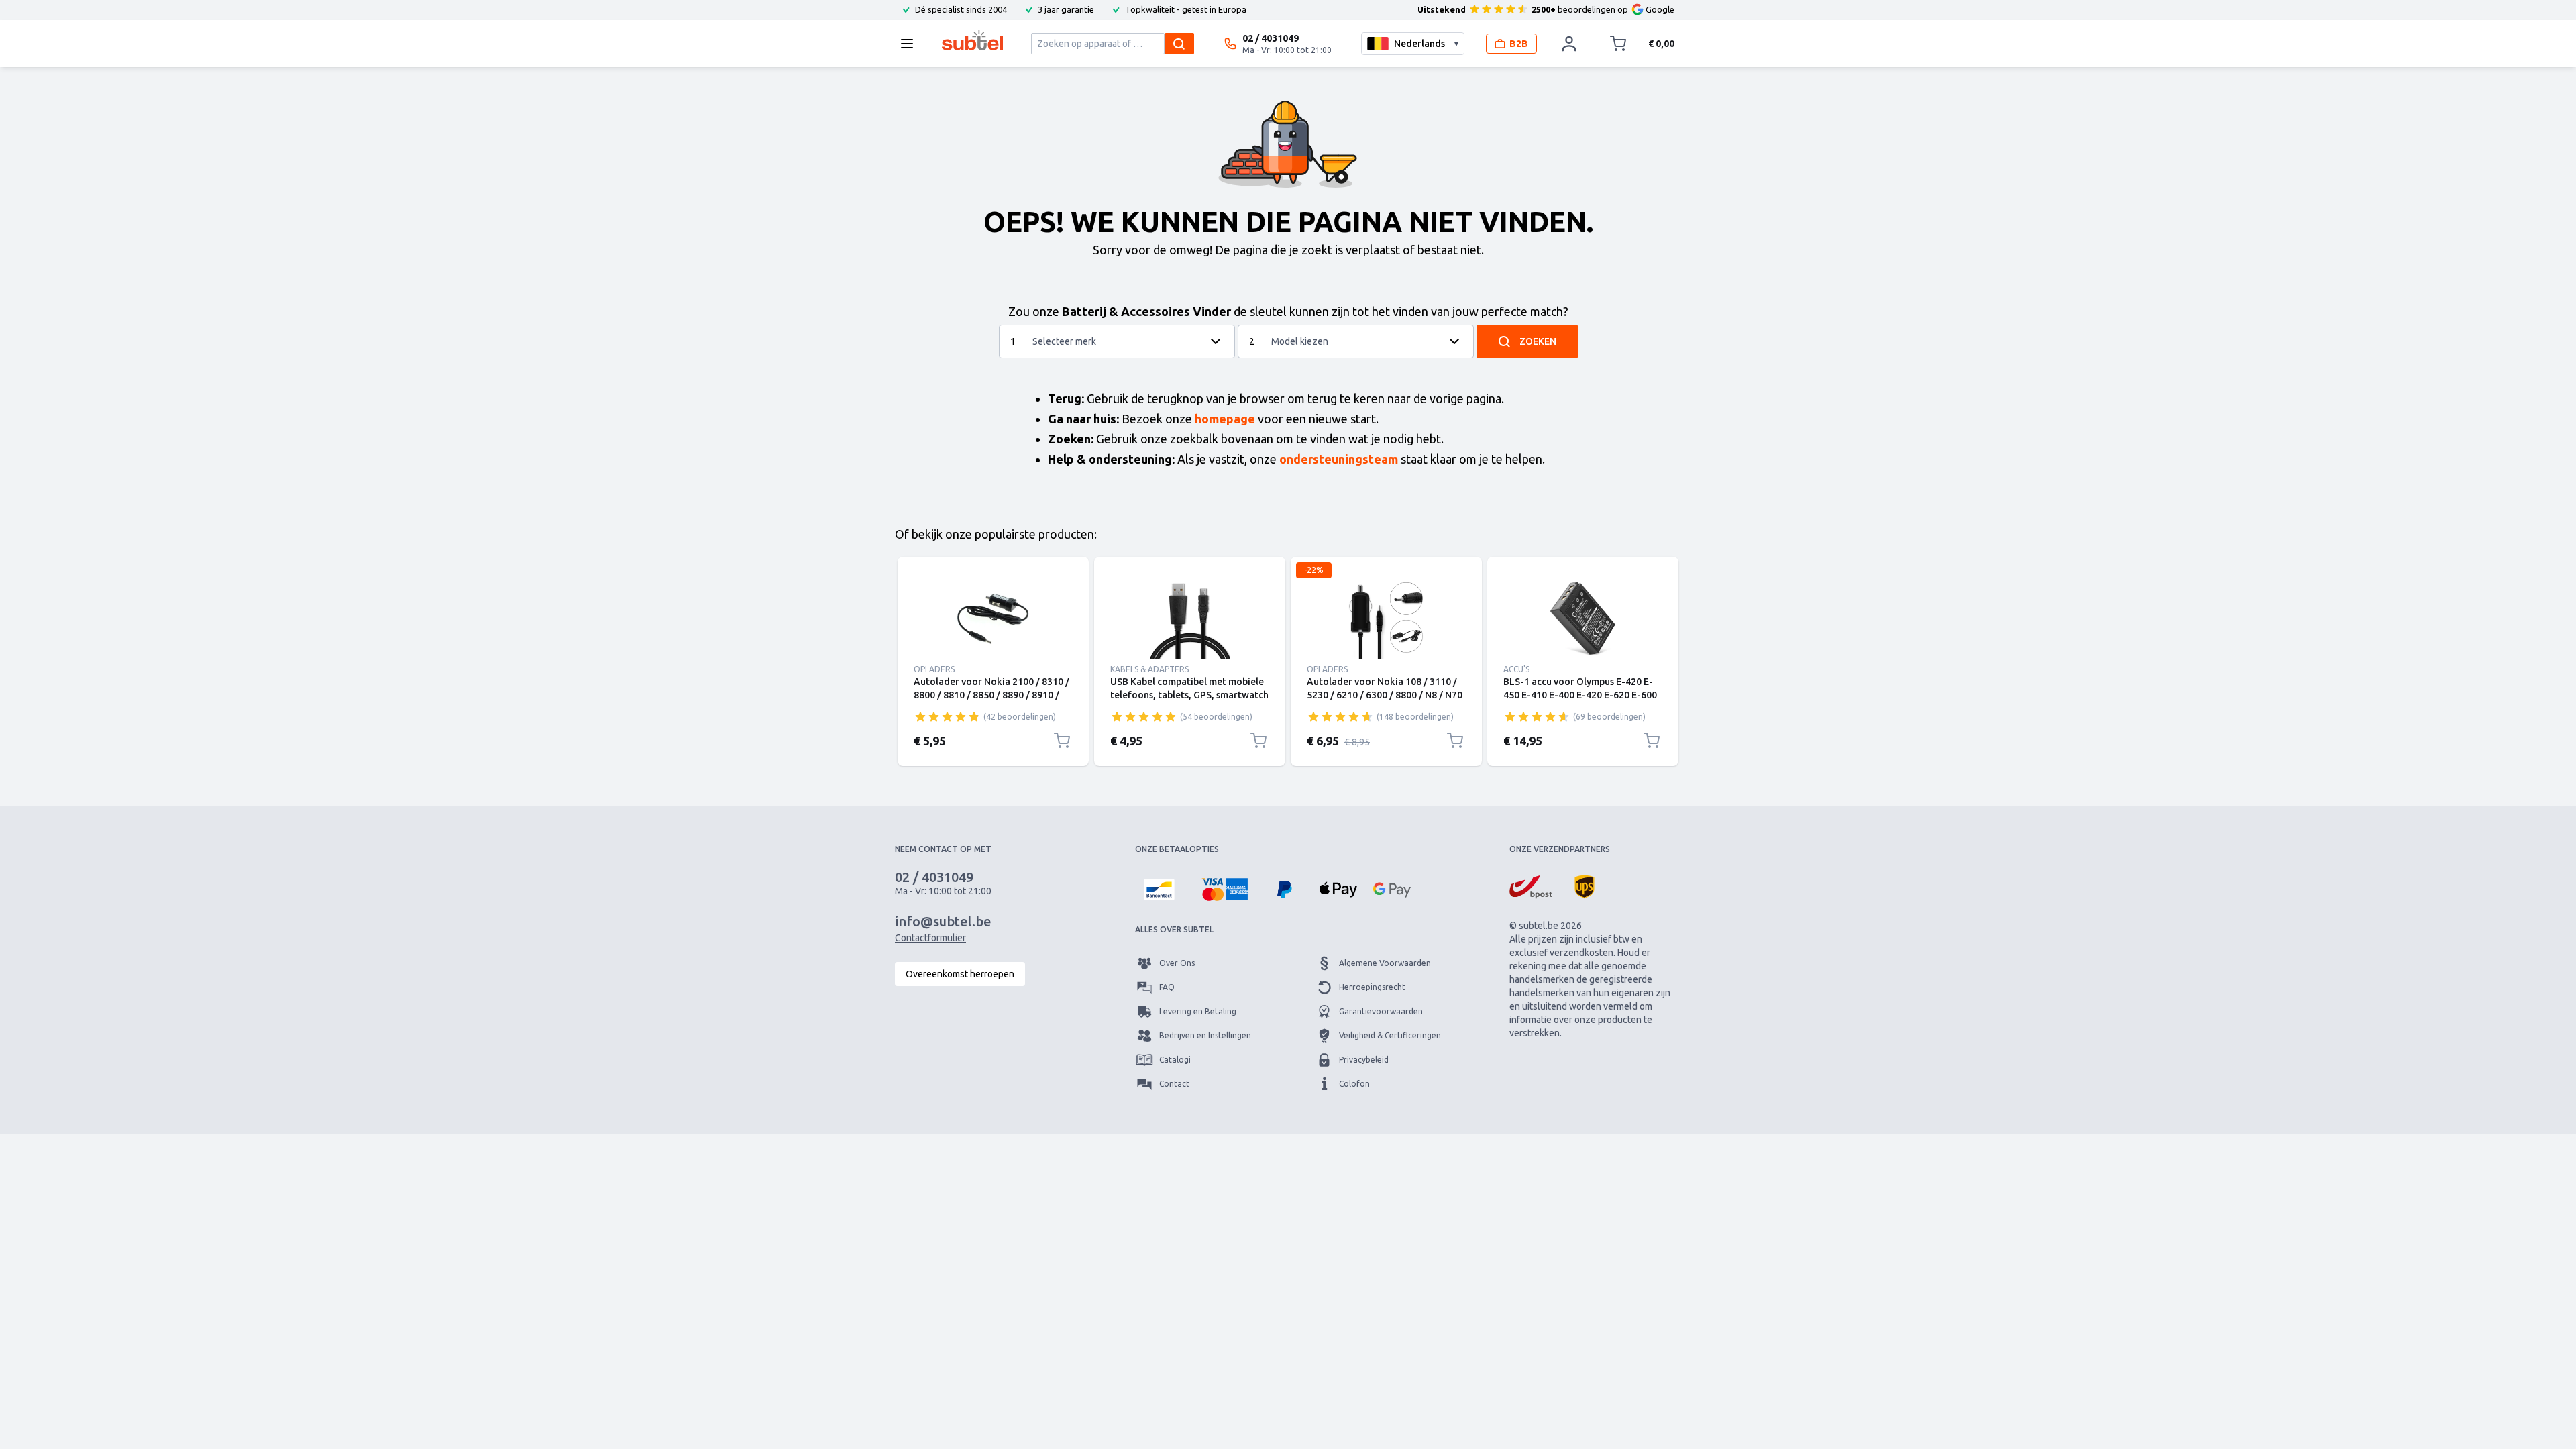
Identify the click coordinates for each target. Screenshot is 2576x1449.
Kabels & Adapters (1149, 669)
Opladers (934, 669)
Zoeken (1538, 341)
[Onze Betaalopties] (1159, 890)
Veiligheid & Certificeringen (1390, 1035)
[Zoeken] (1179, 44)
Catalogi (1175, 1060)
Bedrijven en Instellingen (1205, 1035)
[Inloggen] (1569, 44)
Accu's (1516, 669)
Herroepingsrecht (1372, 987)
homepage (1225, 419)
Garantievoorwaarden (1381, 1011)
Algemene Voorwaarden (1385, 963)
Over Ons (1177, 963)
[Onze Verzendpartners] (1531, 887)
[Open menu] (911, 44)
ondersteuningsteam (1339, 459)
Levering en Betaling (1198, 1011)
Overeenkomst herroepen (960, 974)
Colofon (1354, 1084)
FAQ (1167, 987)
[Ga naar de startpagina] (972, 40)
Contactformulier (930, 938)
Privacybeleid (1364, 1060)
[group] (947, 716)
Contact (1174, 1084)
